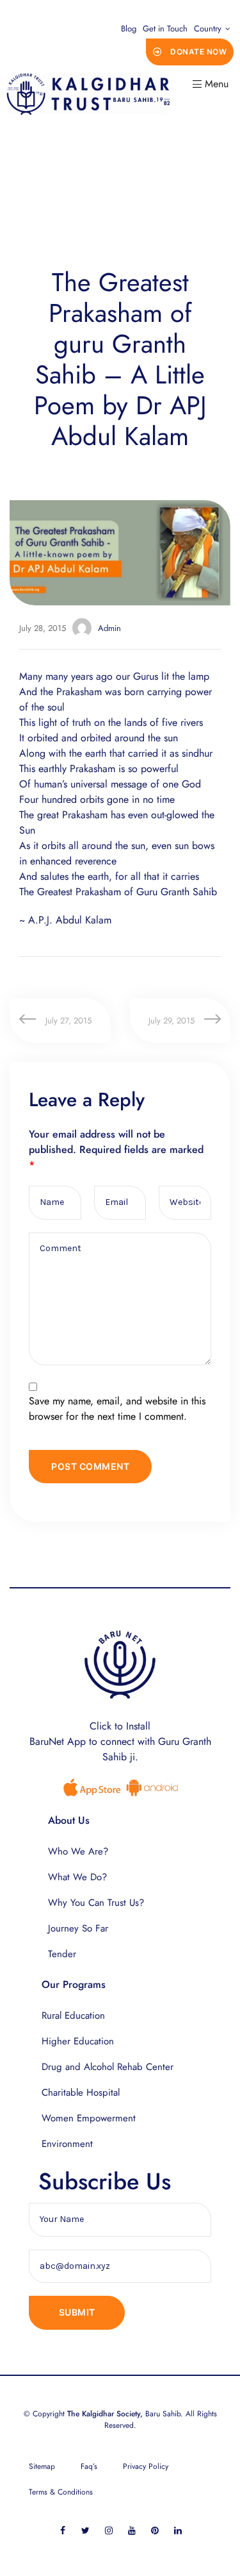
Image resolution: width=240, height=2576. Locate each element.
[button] (190, 52)
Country (208, 29)
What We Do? (77, 1877)
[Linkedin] (178, 2531)
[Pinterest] (155, 2531)
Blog (129, 29)
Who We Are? (78, 1851)
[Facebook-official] (62, 2531)
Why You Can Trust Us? (96, 1903)
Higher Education (78, 2041)
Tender (62, 1954)
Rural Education (73, 2016)
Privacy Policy (146, 2466)
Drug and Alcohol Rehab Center (108, 2067)
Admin (109, 628)
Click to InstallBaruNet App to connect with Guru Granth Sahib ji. (120, 1741)
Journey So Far (78, 1928)
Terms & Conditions (61, 2492)
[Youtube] (132, 2531)
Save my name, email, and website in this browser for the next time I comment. (117, 1409)
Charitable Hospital (81, 2092)
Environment (67, 2144)
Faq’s (89, 2466)
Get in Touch (165, 29)
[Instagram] (108, 2531)
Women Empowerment (89, 2118)
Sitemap (42, 2466)
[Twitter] (85, 2531)
